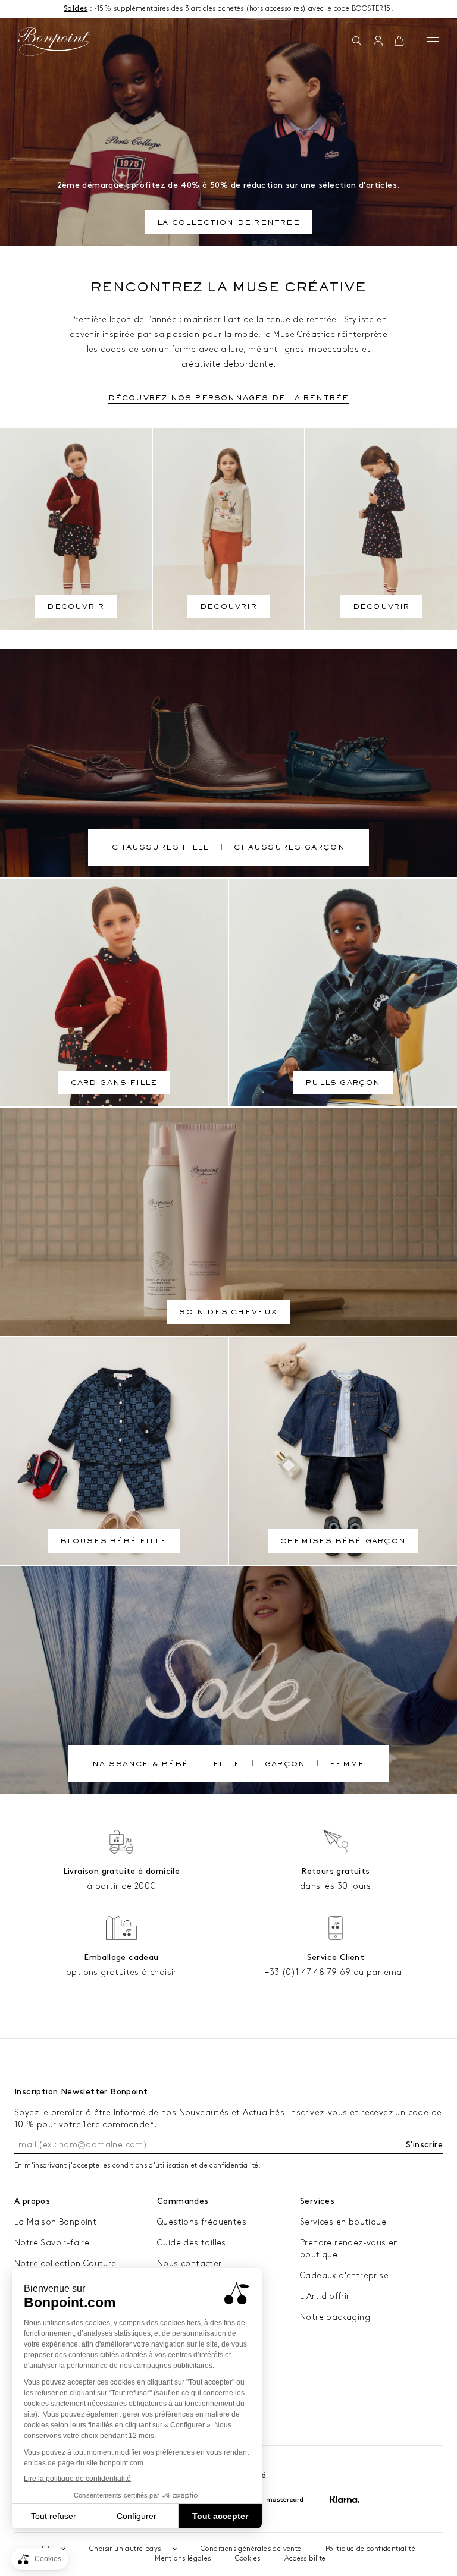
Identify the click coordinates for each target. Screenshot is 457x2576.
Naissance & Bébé (140, 1765)
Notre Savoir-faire (52, 2243)
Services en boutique (343, 2222)
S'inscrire (424, 2145)
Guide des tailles (192, 2243)
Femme (347, 1765)
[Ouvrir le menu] (433, 41)
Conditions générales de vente (251, 2549)
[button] (357, 42)
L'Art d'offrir (325, 2296)
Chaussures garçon (289, 848)
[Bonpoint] (54, 42)
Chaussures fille (161, 848)
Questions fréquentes (202, 2222)
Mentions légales (183, 2558)
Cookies (248, 2558)
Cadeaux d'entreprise (344, 2275)
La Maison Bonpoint (55, 2222)
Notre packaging (335, 2317)
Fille (227, 1765)
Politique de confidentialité (370, 2549)
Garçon (285, 1765)
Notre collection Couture (65, 2264)
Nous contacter (190, 2264)
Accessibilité (305, 2558)
